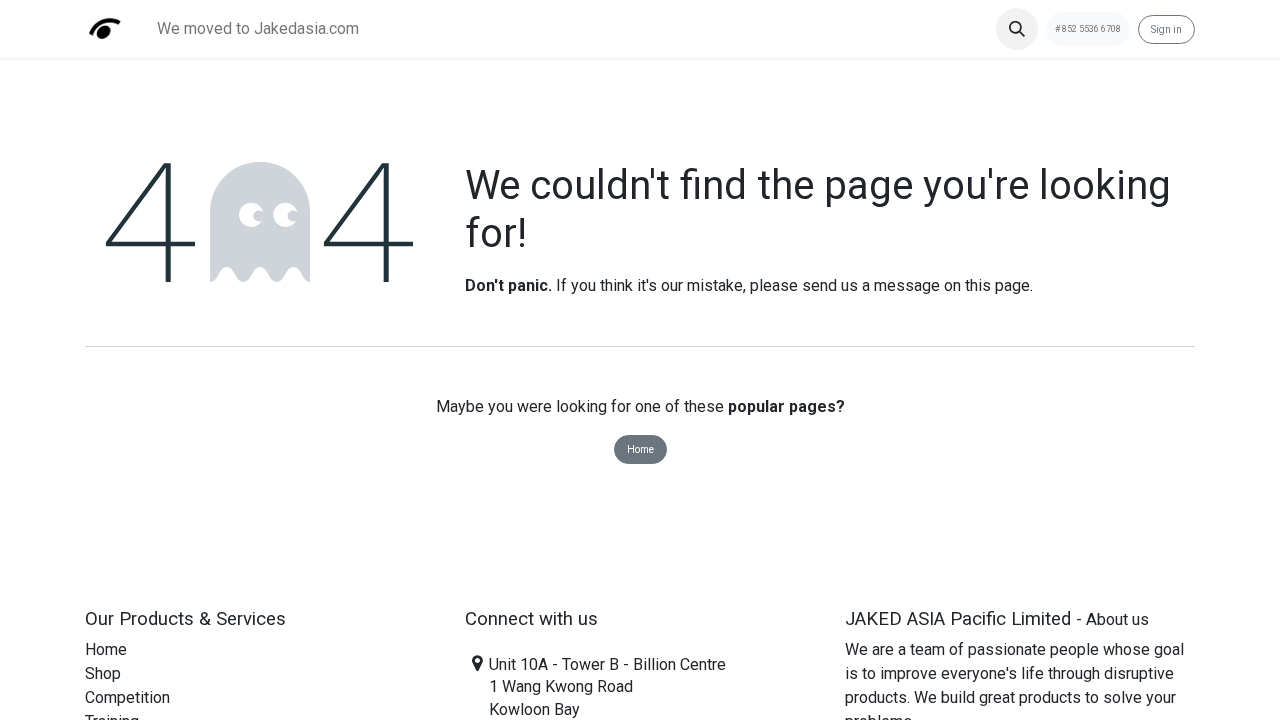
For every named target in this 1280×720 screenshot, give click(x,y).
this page (997, 285)
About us (1117, 619)
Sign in (1166, 29)
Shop (103, 673)
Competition (127, 697)
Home (640, 449)
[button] (1017, 29)
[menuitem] (258, 29)
